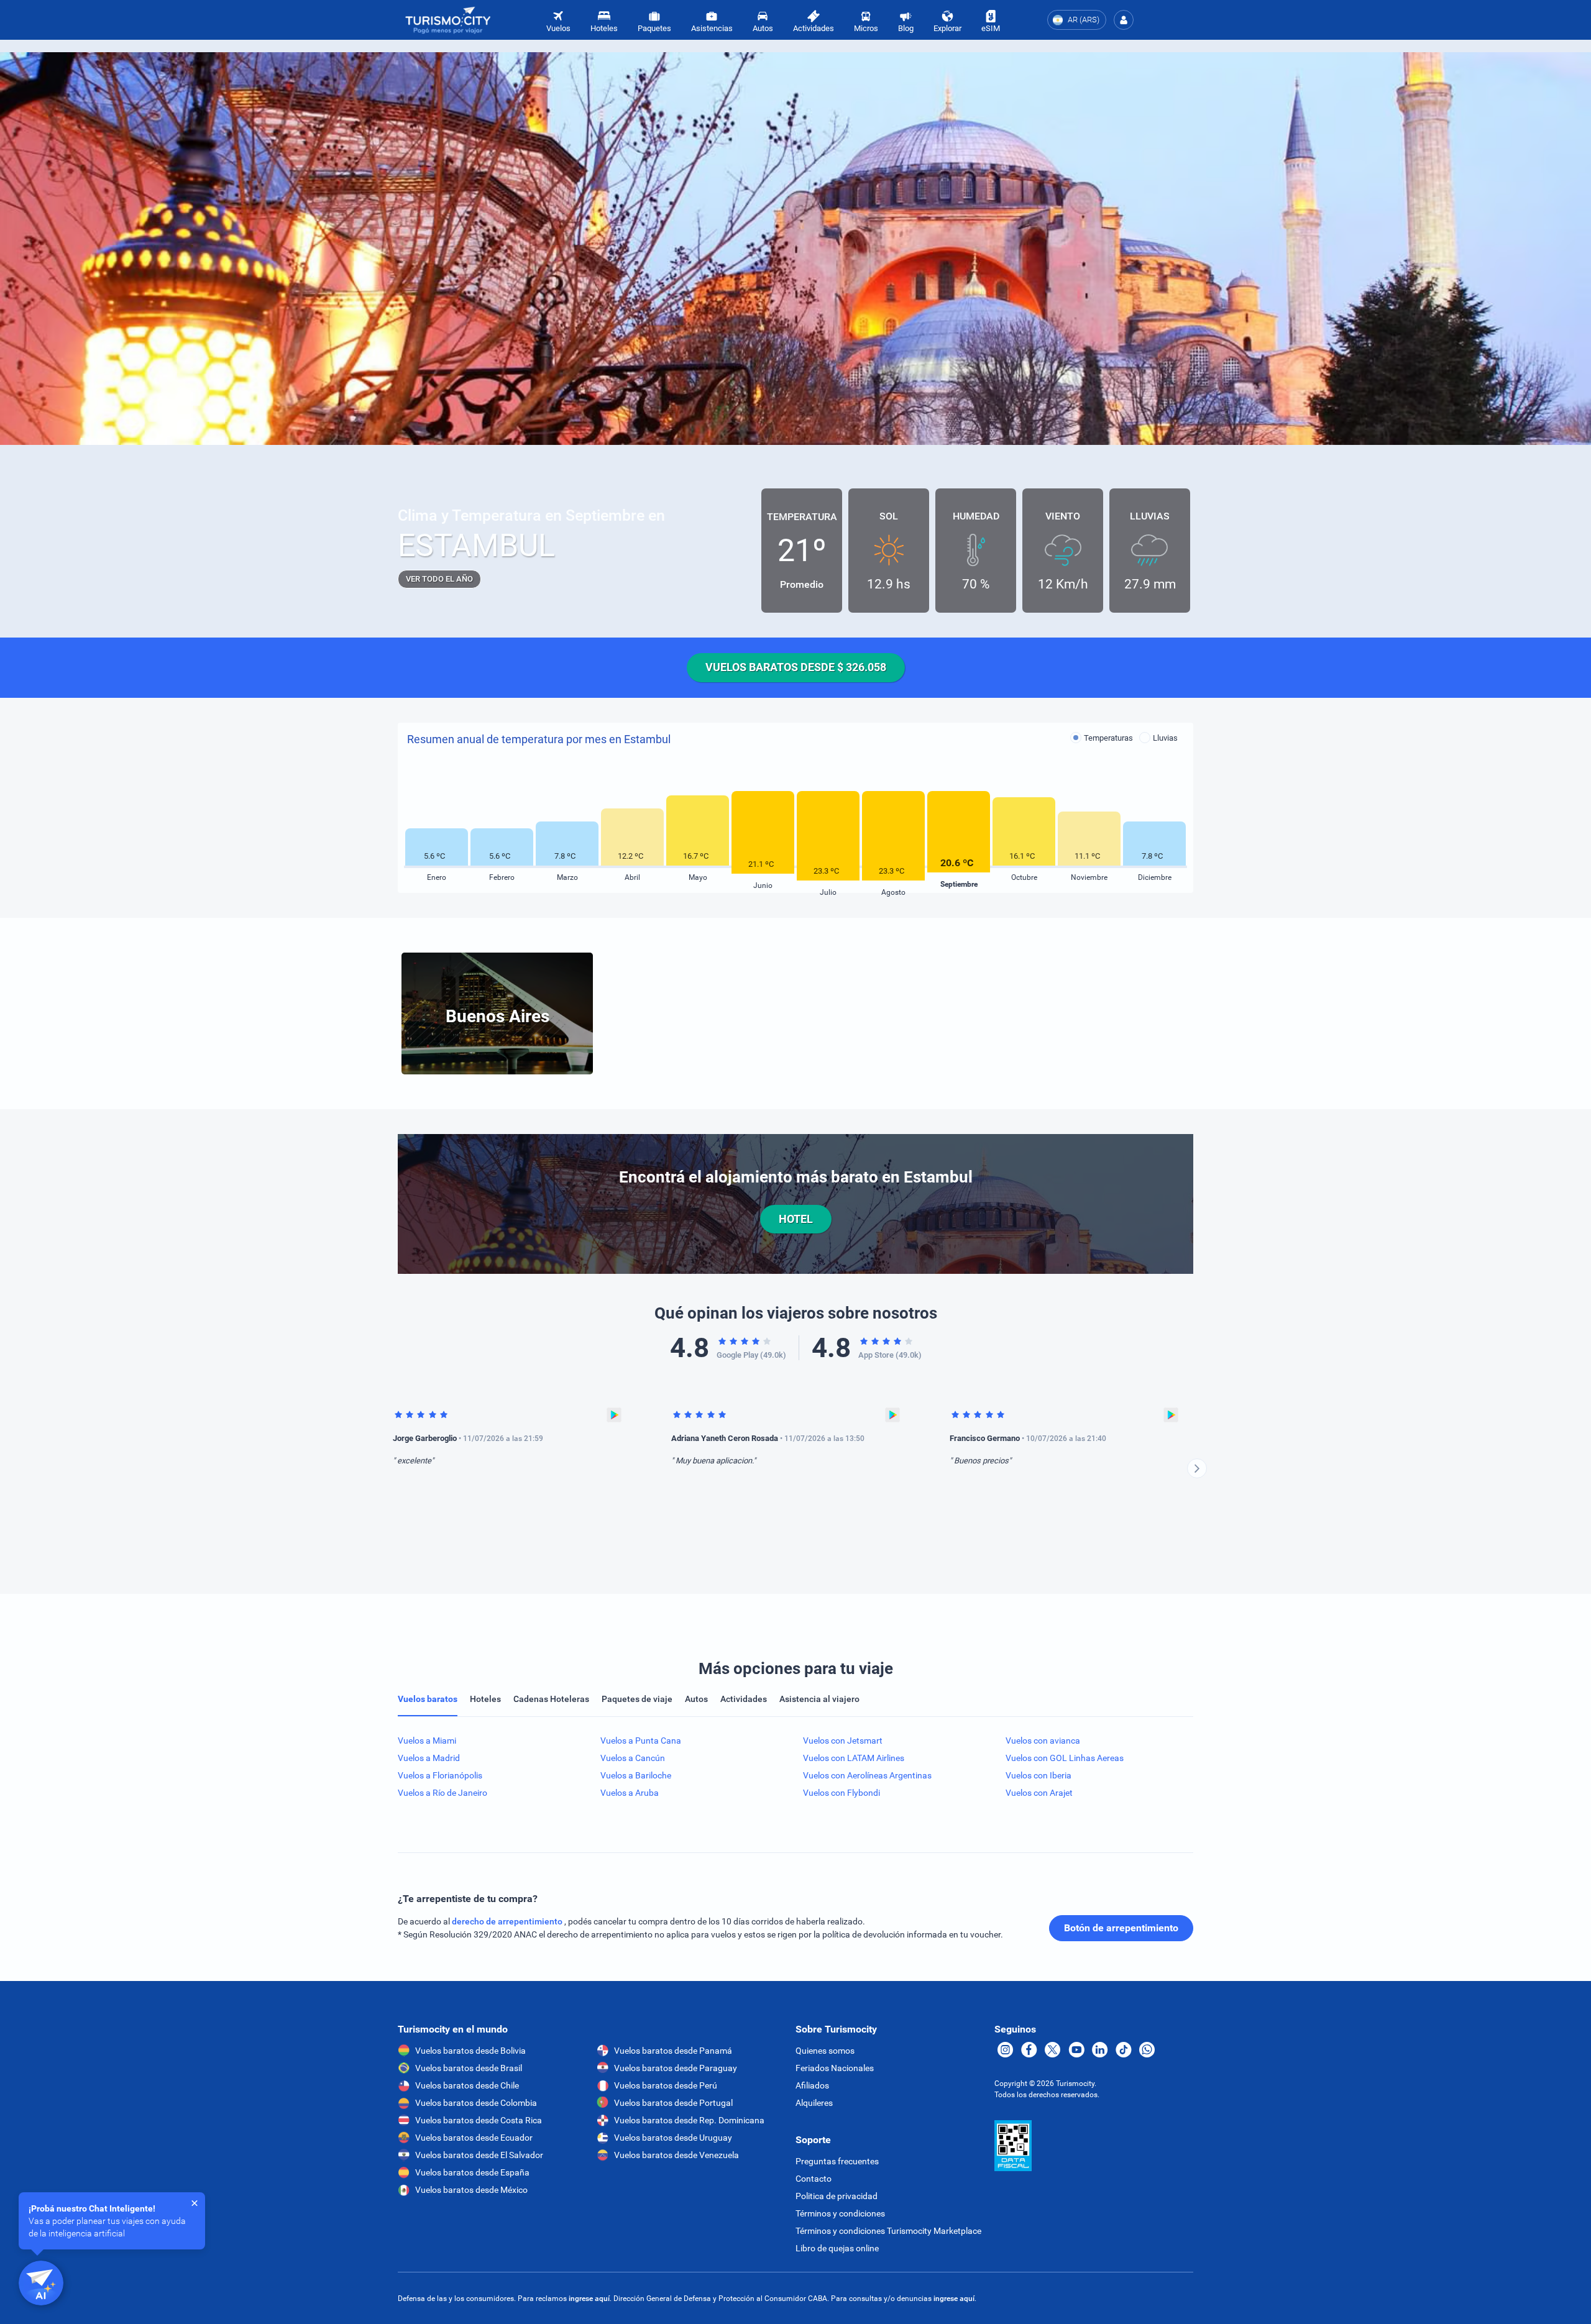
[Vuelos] (448, 20)
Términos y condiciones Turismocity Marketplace (888, 2231)
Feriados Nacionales (835, 2068)
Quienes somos (825, 2051)
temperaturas (1108, 738)
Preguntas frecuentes (837, 2161)
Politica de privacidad (837, 2196)
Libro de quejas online (837, 2248)
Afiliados (812, 2085)
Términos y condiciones (840, 2213)
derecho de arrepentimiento (508, 1921)
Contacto (814, 2179)
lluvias (1165, 738)
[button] (1124, 20)
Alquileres (814, 2103)
